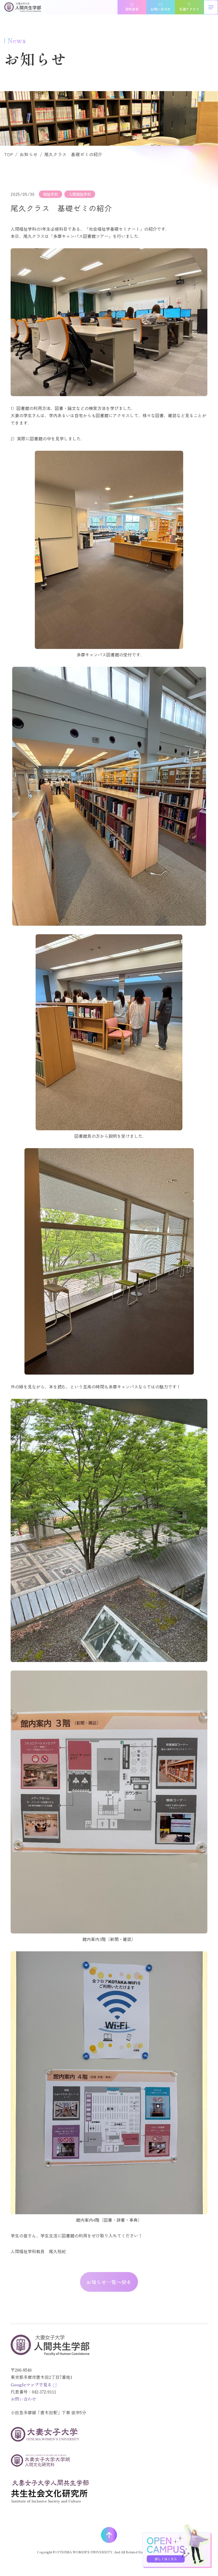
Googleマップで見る (31, 2384)
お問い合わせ (23, 2399)
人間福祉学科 (80, 194)
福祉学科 (51, 194)
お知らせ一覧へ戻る (109, 2282)
